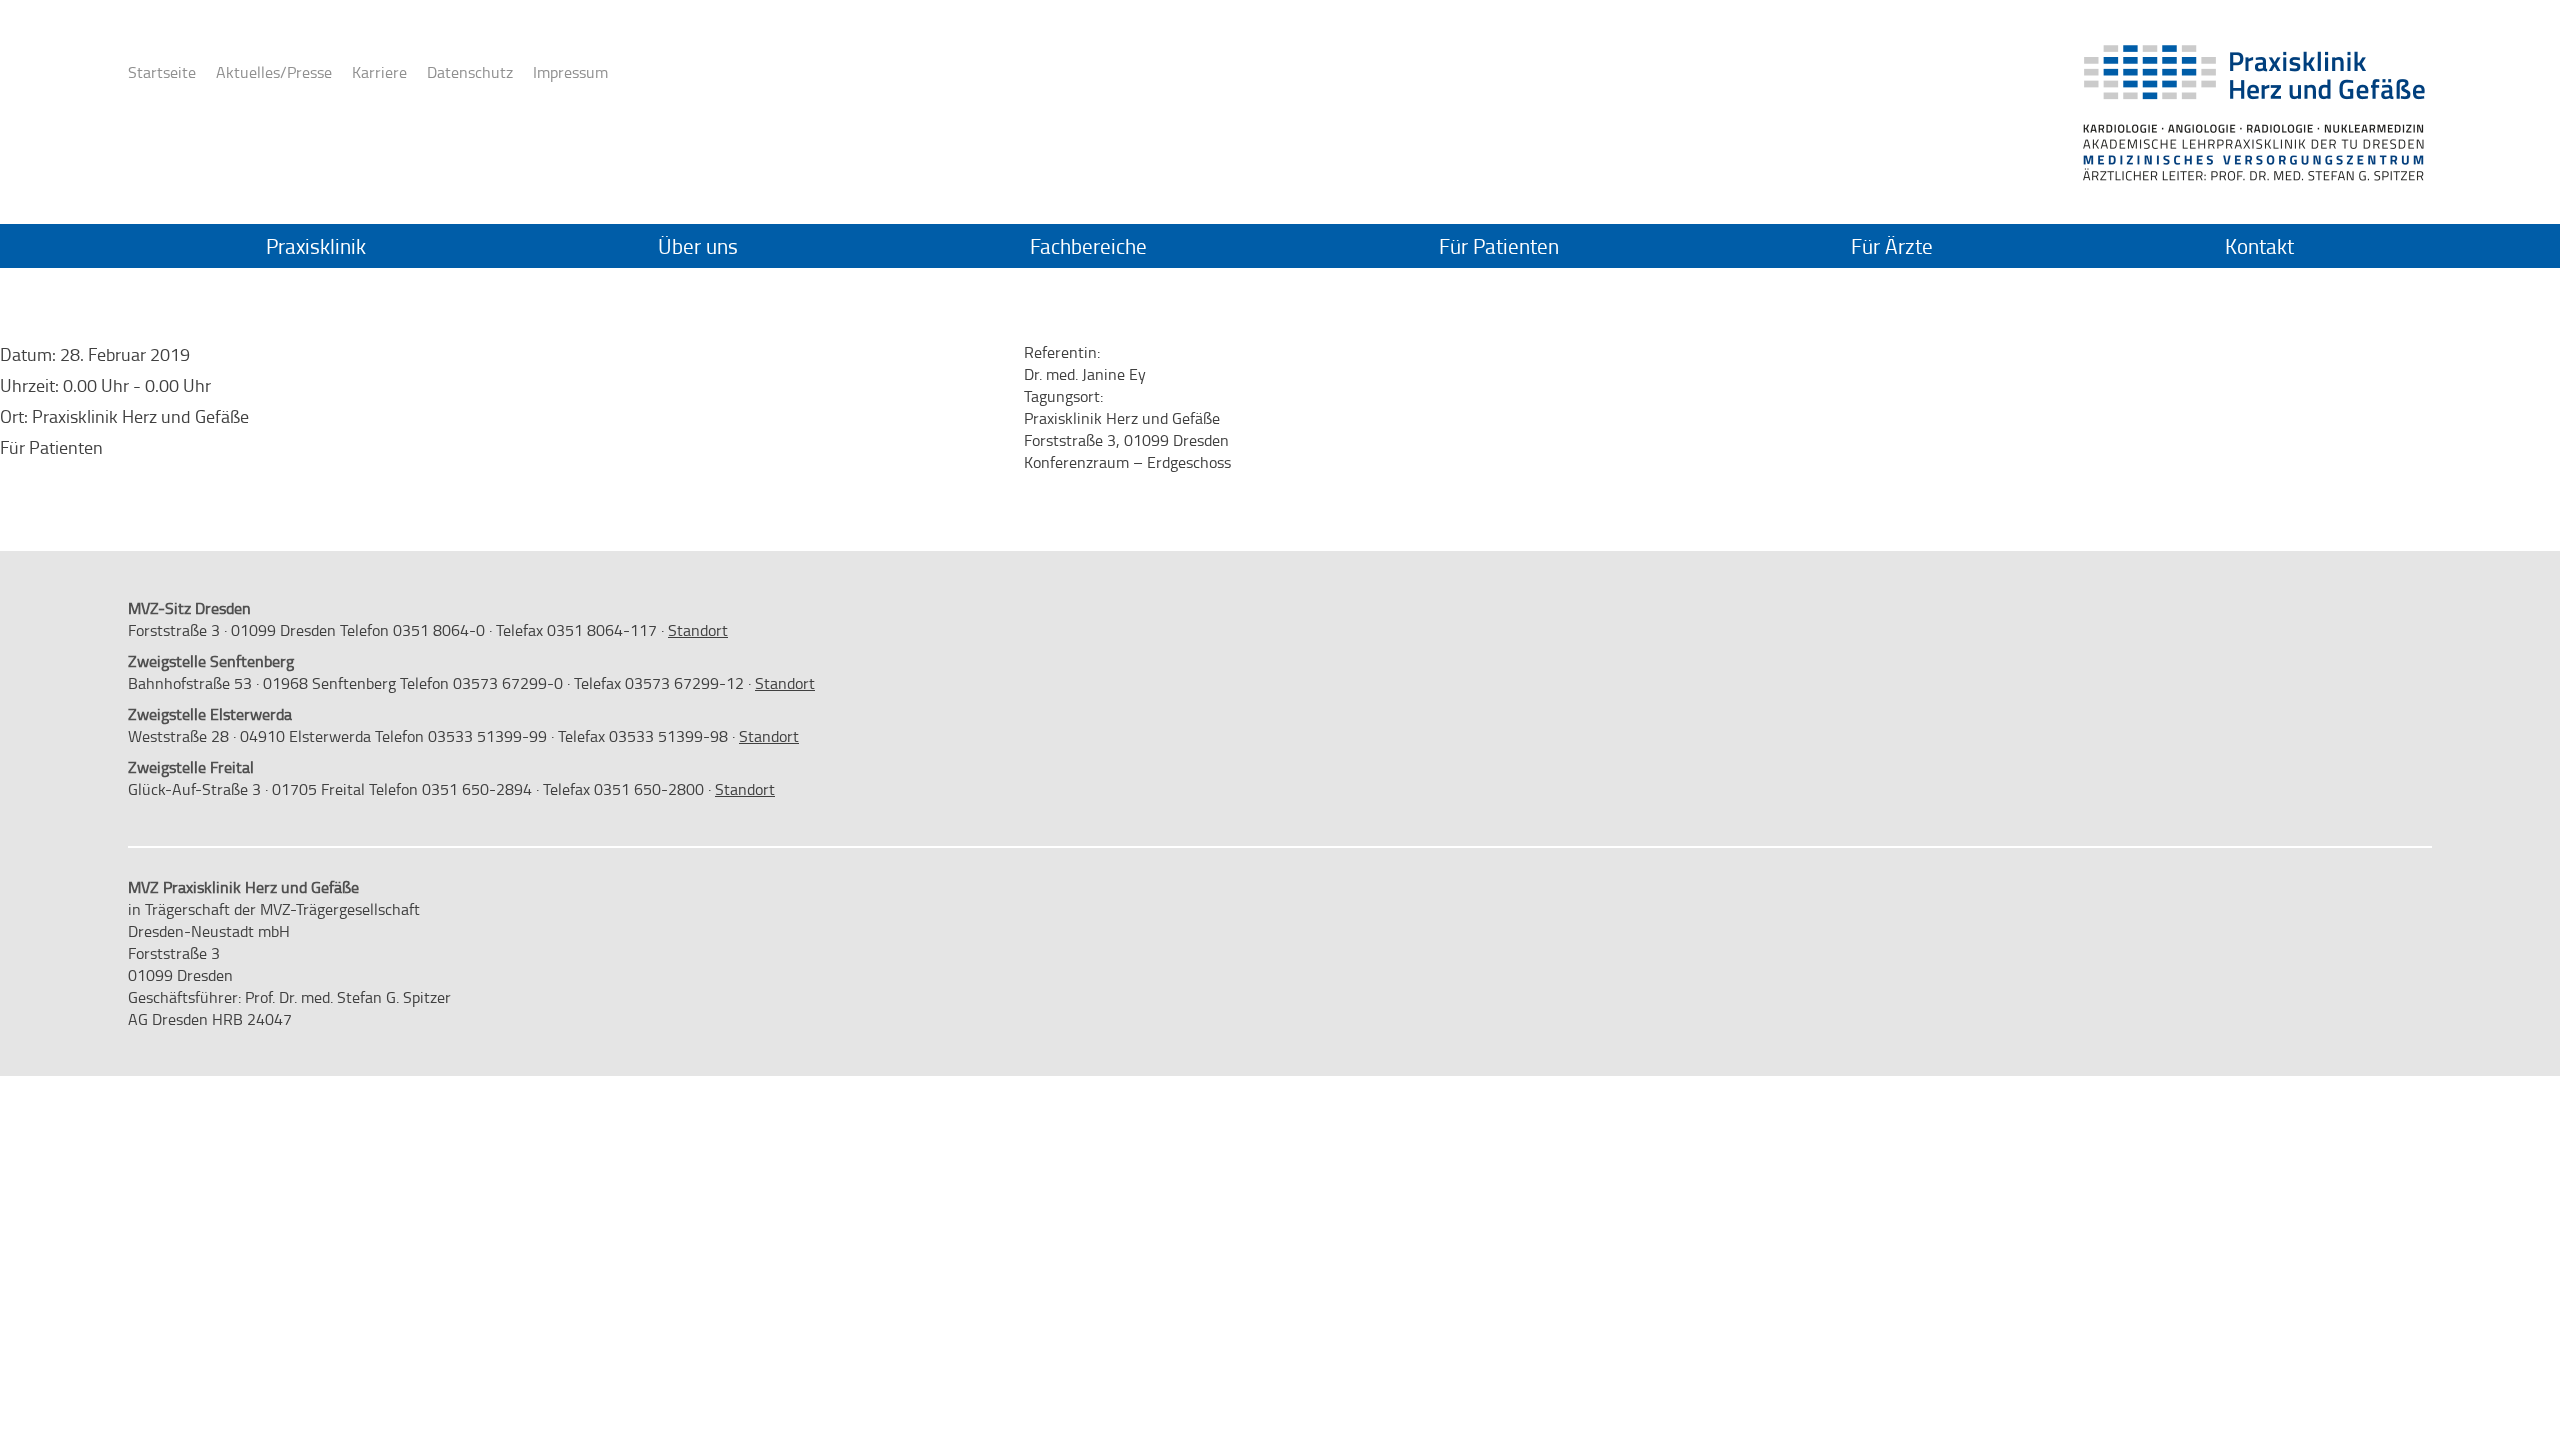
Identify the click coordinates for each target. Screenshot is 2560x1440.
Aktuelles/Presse (274, 72)
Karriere (379, 72)
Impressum (570, 72)
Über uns (698, 246)
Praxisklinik (316, 246)
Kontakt (2259, 246)
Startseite (162, 72)
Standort (698, 630)
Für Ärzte (1892, 246)
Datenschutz (470, 72)
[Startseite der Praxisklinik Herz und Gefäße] (2252, 78)
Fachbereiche (1088, 246)
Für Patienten (1499, 246)
